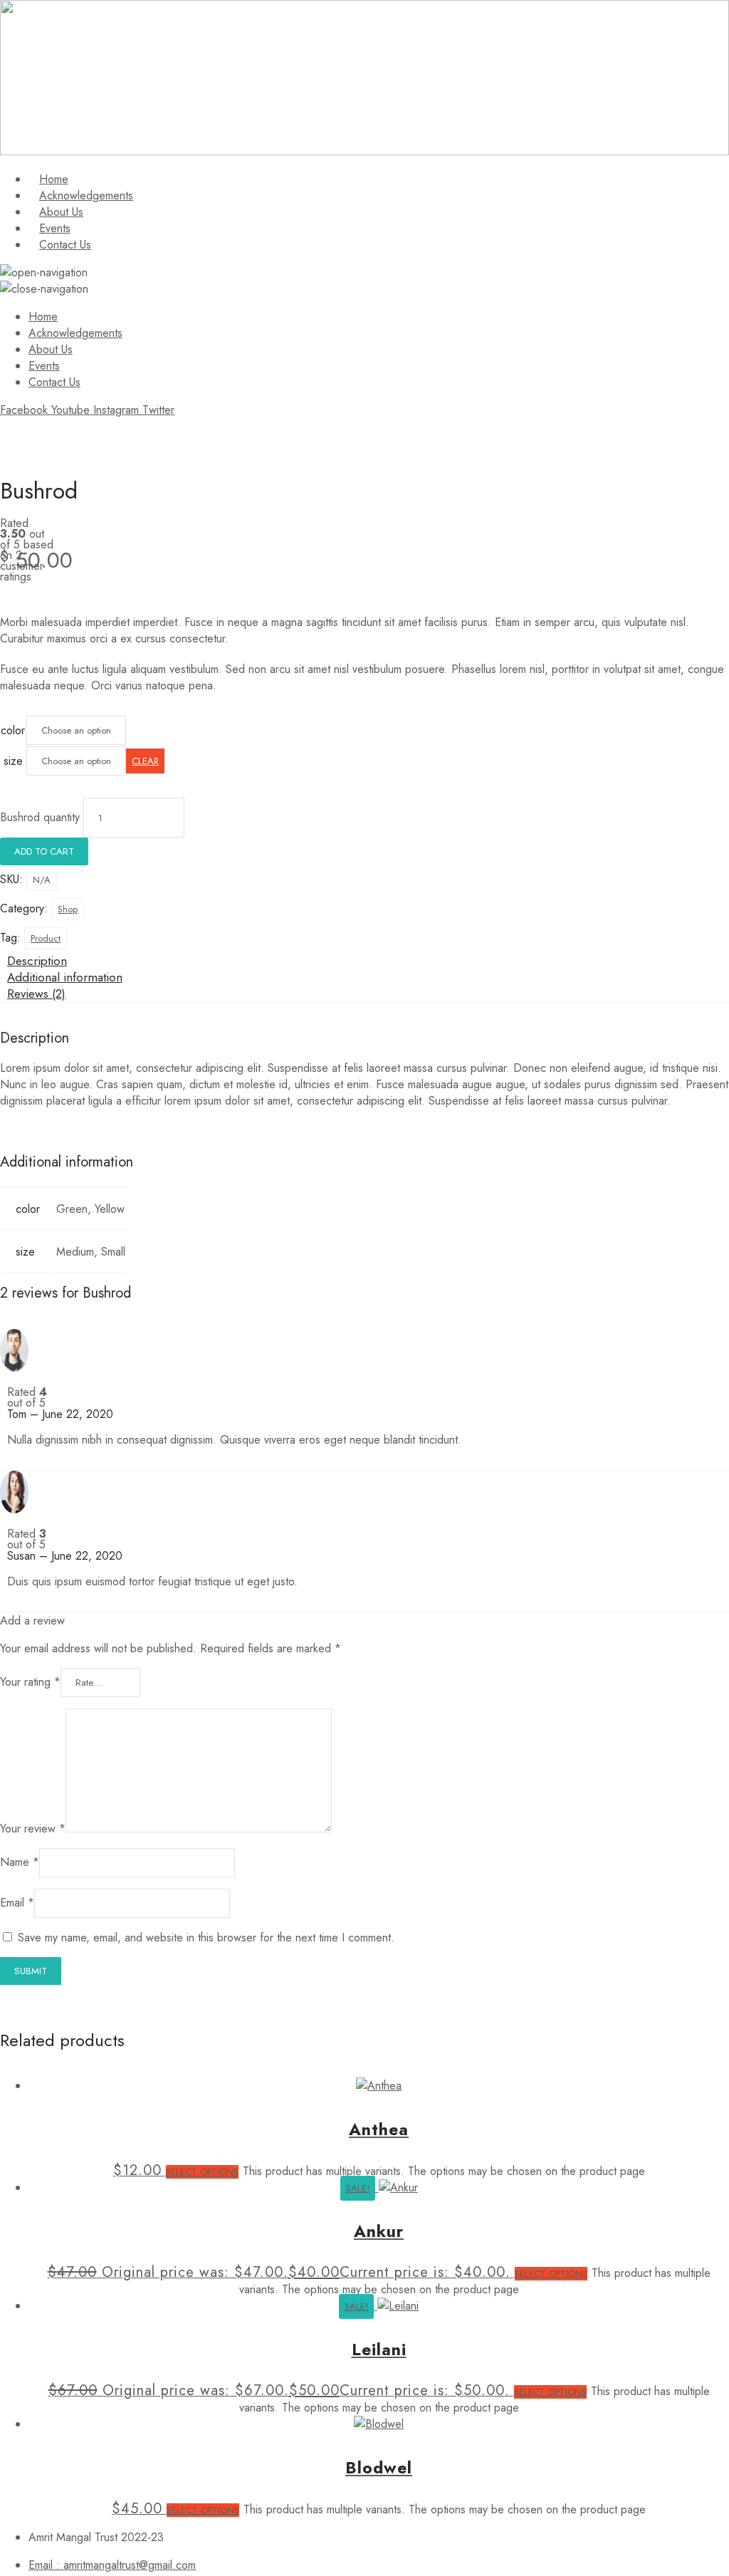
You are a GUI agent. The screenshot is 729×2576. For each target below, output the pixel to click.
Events (55, 228)
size (13, 761)
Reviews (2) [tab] (36, 994)
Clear (145, 761)
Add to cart (44, 851)
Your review (33, 1829)
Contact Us (65, 245)
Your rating (30, 1682)
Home (54, 179)
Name (20, 1862)
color (13, 730)
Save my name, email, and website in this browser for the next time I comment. (206, 1938)
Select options (202, 2172)
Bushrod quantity (40, 817)
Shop (68, 909)
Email (17, 1903)
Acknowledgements (86, 195)
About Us (61, 212)
